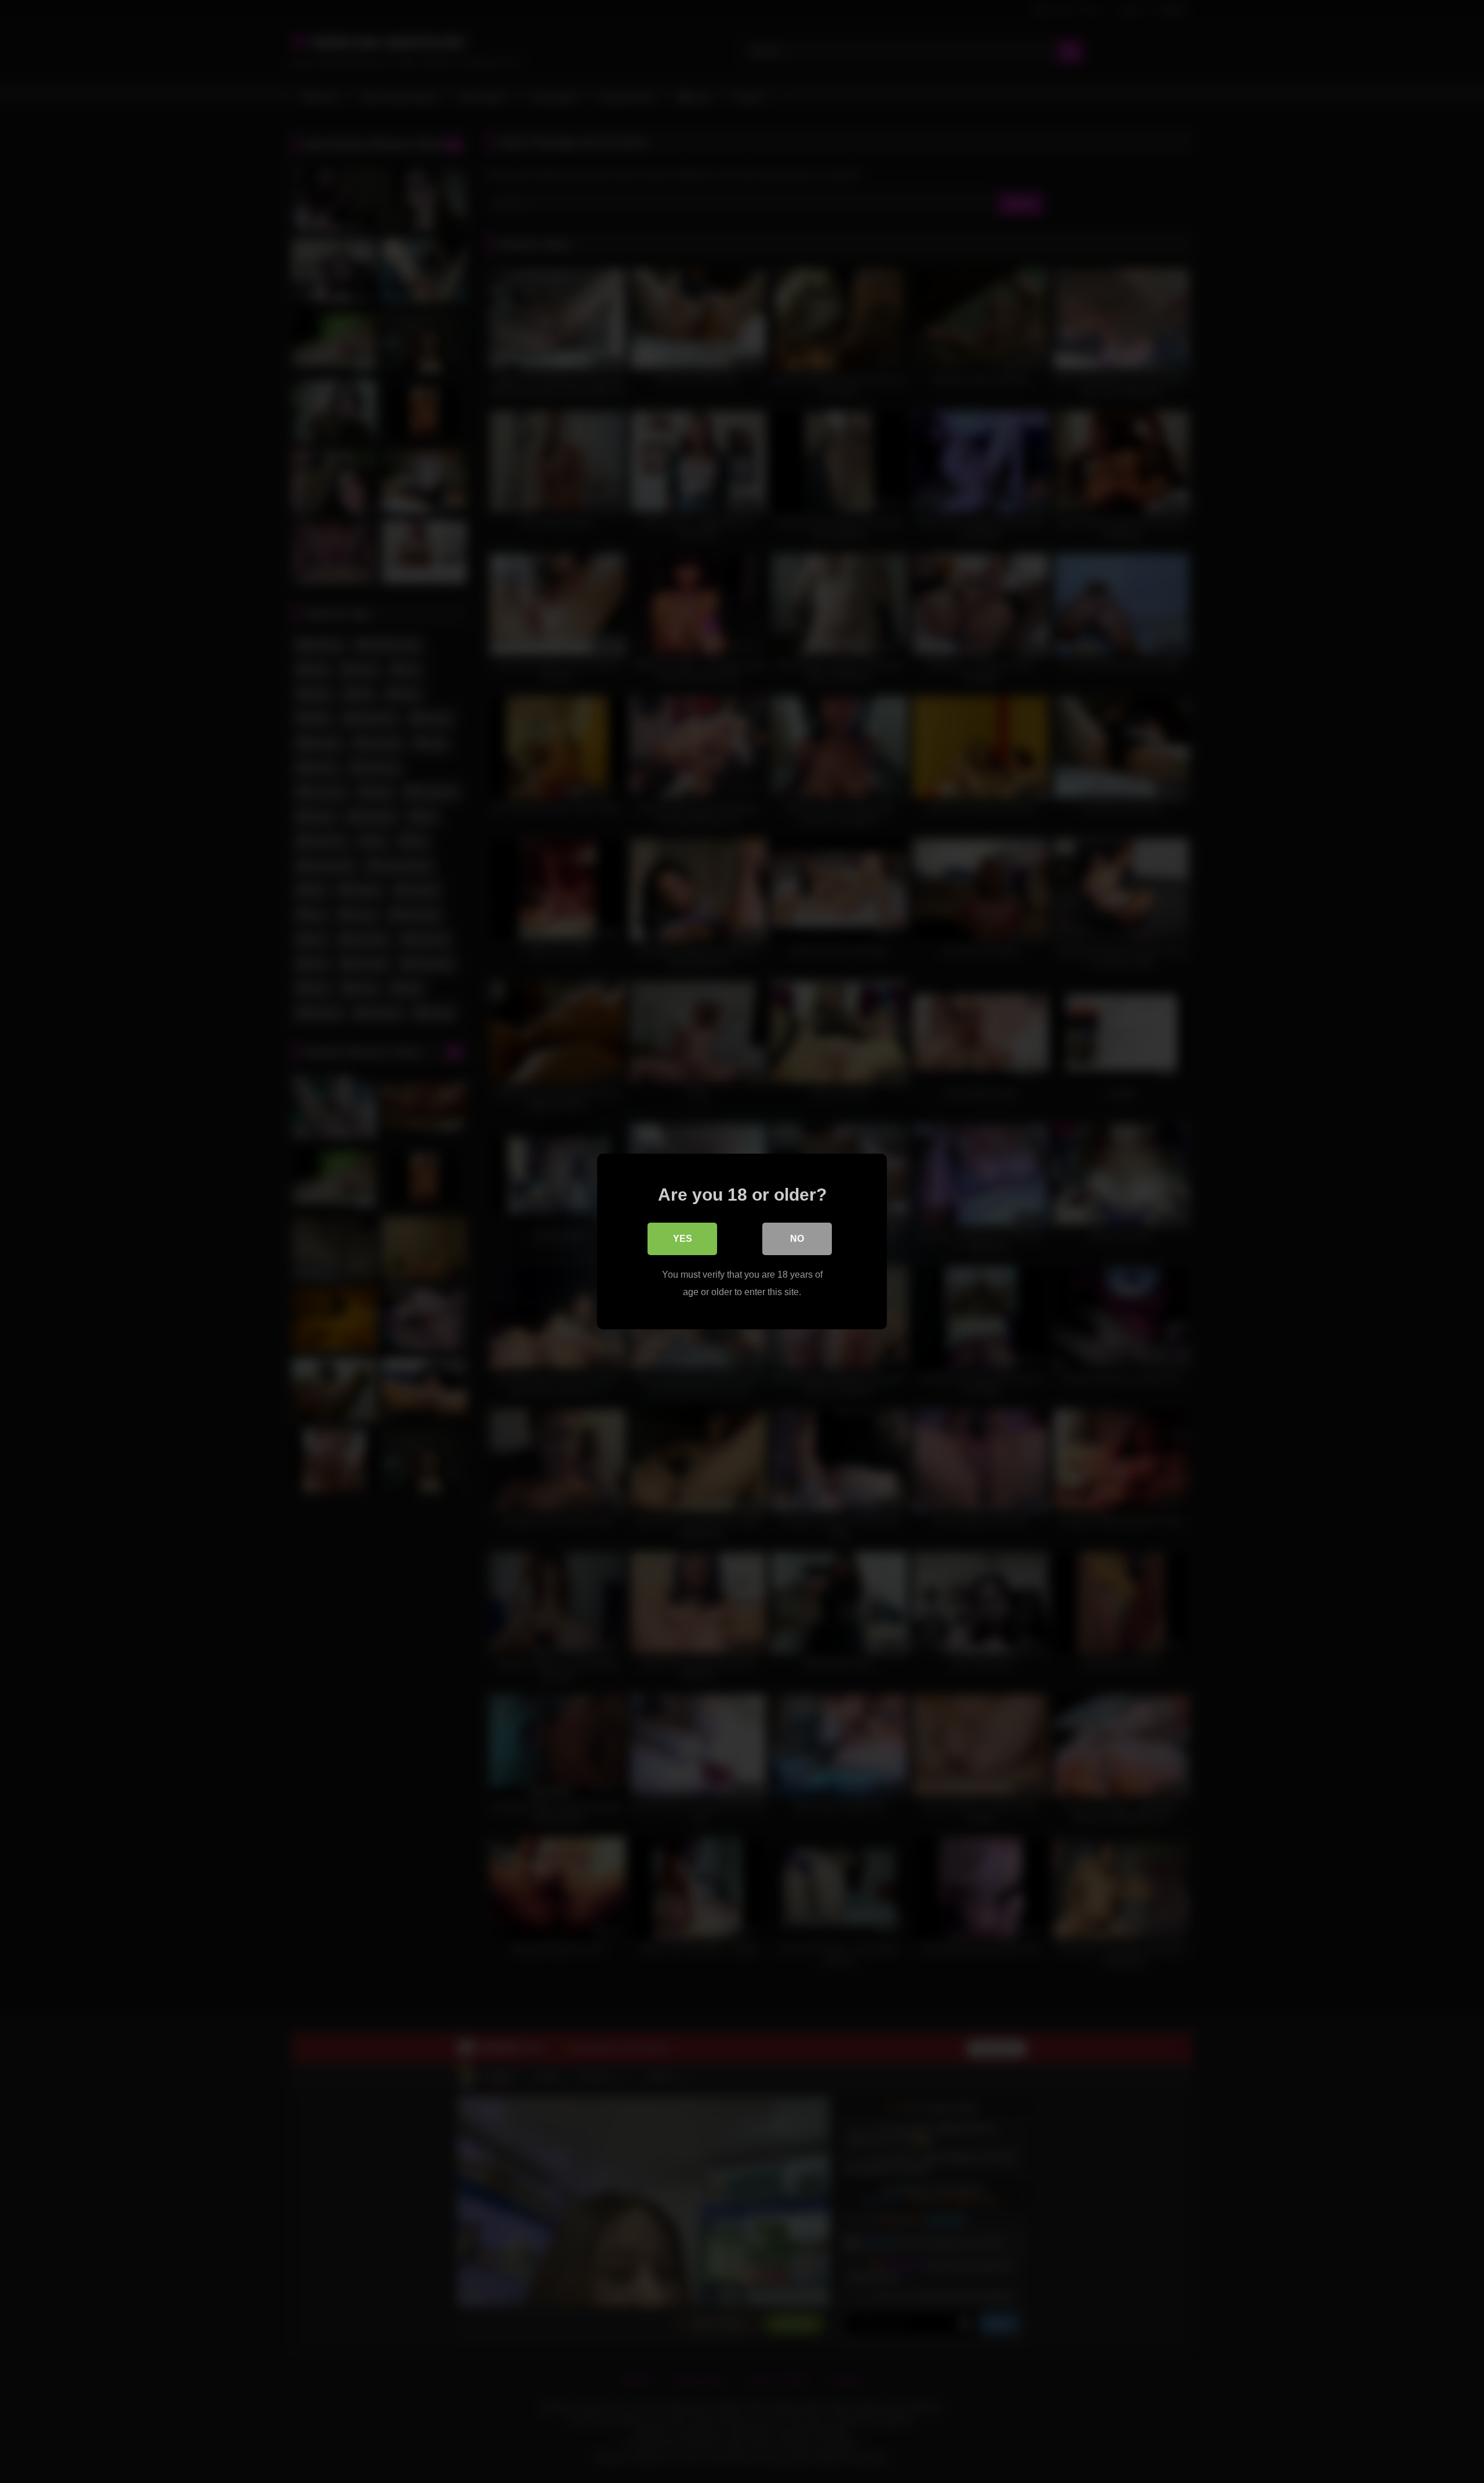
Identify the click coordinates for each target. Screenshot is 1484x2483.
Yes (683, 1239)
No (797, 1239)
